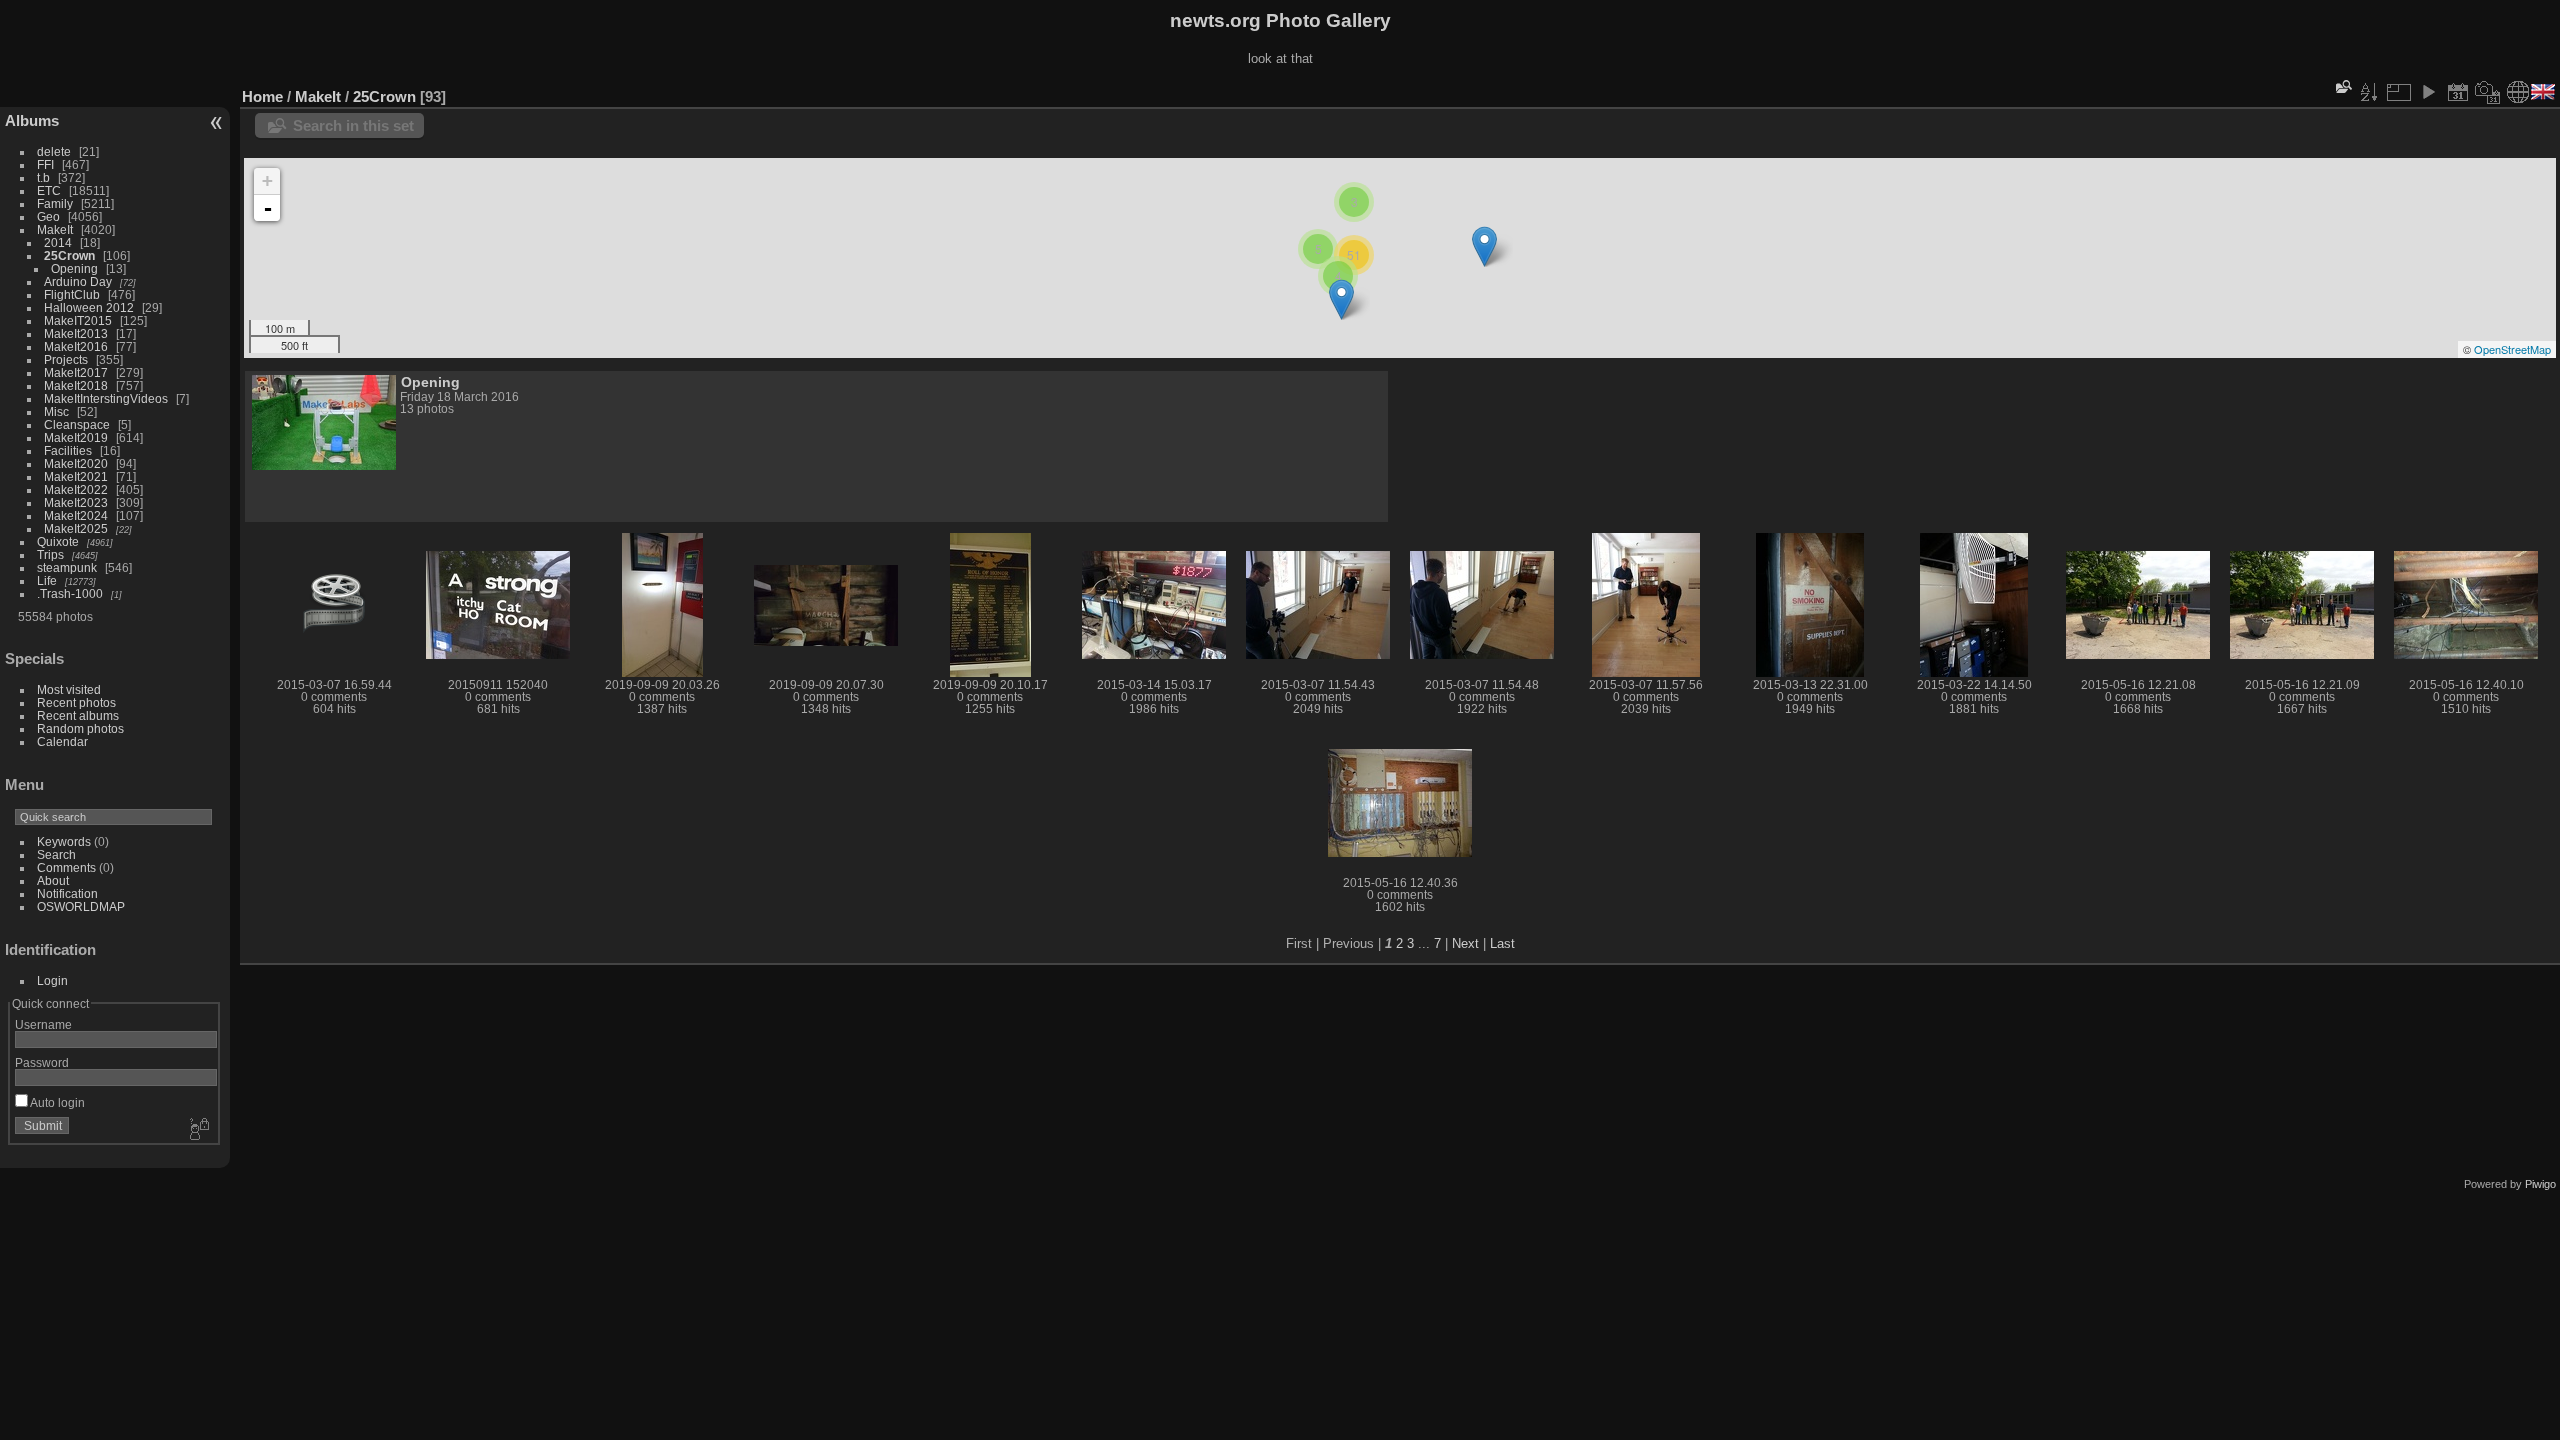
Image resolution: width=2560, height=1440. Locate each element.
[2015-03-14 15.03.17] (1484, 246)
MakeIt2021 (76, 476)
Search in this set (353, 125)
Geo (48, 216)
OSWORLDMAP (81, 906)
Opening (74, 268)
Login (52, 980)
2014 (58, 242)
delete (54, 151)
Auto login (56, 1102)
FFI (45, 164)
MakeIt (55, 229)
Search (56, 854)
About (53, 880)
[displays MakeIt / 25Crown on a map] (2518, 92)
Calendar (62, 741)
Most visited (69, 689)
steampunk (67, 567)
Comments (66, 867)
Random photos (80, 728)
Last (1502, 943)
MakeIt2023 (76, 502)
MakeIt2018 (76, 385)
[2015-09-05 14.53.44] (1341, 299)
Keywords (64, 841)
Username (43, 1024)
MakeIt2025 (76, 528)
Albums (32, 120)
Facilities (68, 450)
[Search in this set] (2342, 86)
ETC (49, 190)
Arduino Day (78, 281)
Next (1465, 943)
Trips (50, 554)
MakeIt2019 (76, 437)
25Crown (69, 255)
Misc (56, 411)
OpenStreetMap (2512, 349)
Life (47, 580)
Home (262, 96)
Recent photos (76, 702)
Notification (67, 893)
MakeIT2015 (78, 320)
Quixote (58, 541)
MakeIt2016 (76, 346)
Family (55, 203)
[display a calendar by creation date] (2488, 92)
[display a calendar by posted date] (2458, 92)
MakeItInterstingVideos (106, 398)
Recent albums (78, 715)
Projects (66, 359)
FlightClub (72, 294)
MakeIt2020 (76, 463)
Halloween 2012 (89, 307)
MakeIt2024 (76, 515)
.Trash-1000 (70, 593)
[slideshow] (2428, 92)
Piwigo (2540, 1184)
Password (42, 1062)
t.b (43, 177)
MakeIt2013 (76, 333)
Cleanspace (77, 424)
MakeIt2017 (76, 372)
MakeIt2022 (76, 489)
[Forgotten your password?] (198, 1130)
